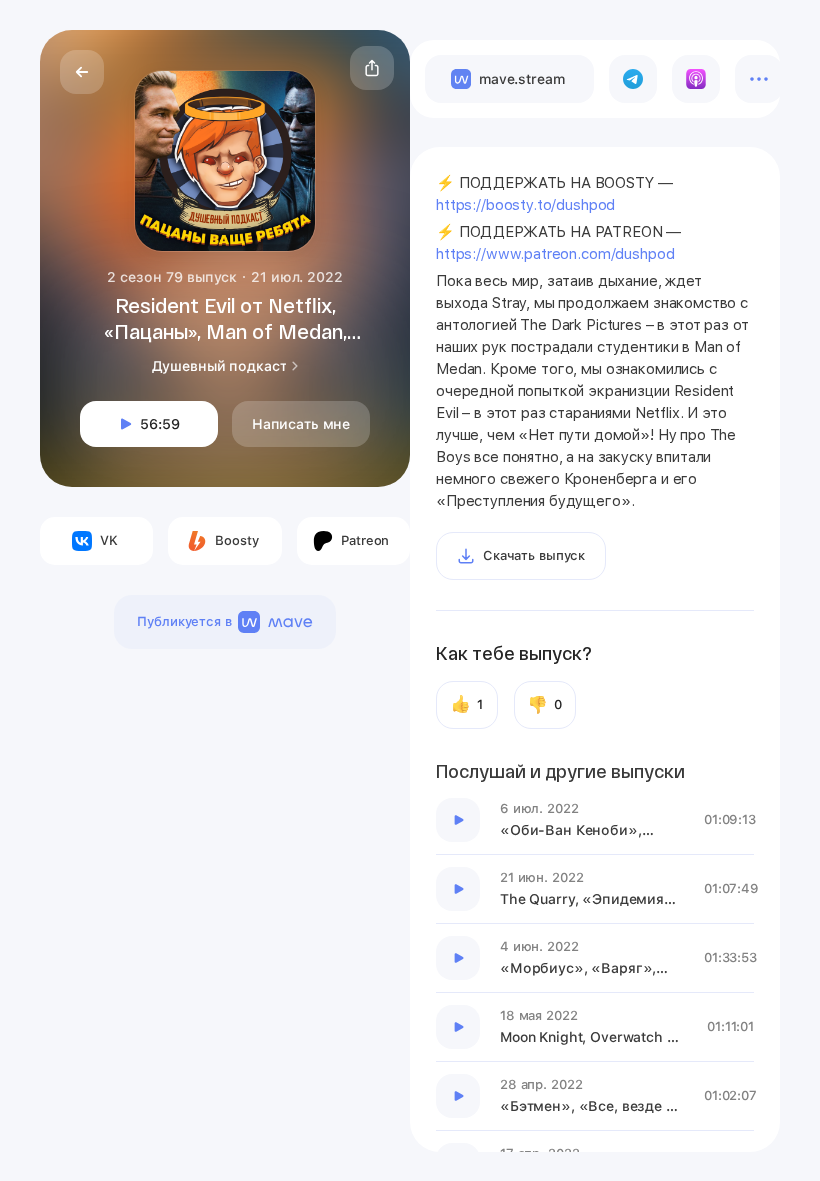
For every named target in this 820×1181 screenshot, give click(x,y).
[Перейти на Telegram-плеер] (633, 79)
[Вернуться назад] (82, 72)
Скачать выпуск (534, 555)
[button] (372, 68)
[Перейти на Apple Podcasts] (696, 79)
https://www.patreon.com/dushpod (555, 254)
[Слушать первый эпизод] (458, 820)
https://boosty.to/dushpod (525, 205)
